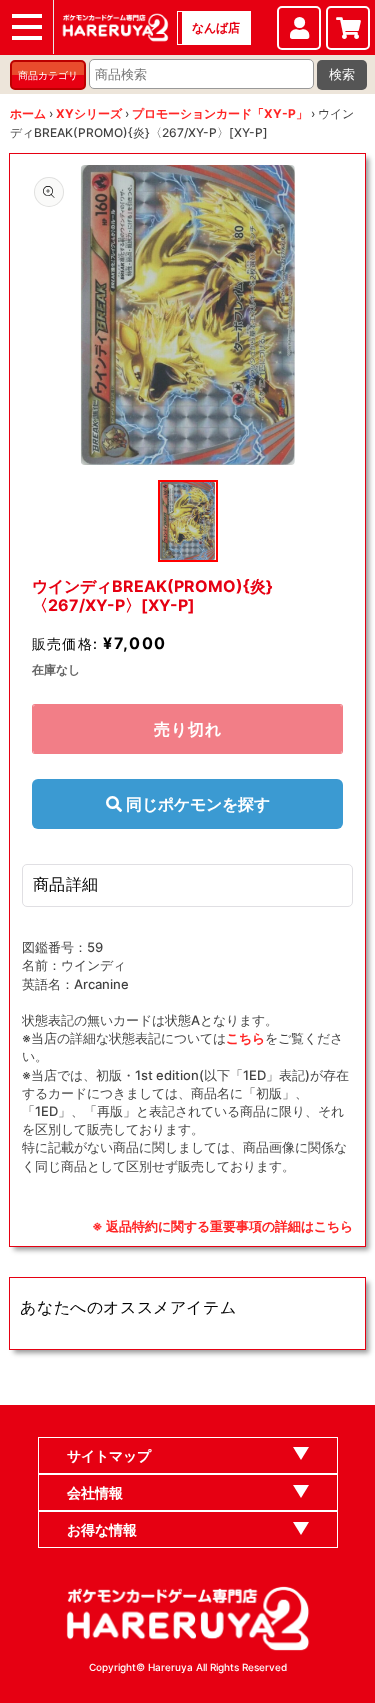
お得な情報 (102, 1529)
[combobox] (201, 74)
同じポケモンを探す (196, 804)
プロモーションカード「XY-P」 (220, 113)
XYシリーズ (89, 113)
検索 (342, 74)
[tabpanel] (188, 315)
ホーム (28, 113)
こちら (245, 1038)
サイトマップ (109, 1455)
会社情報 (95, 1492)
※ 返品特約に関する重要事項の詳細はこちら (222, 1226)
